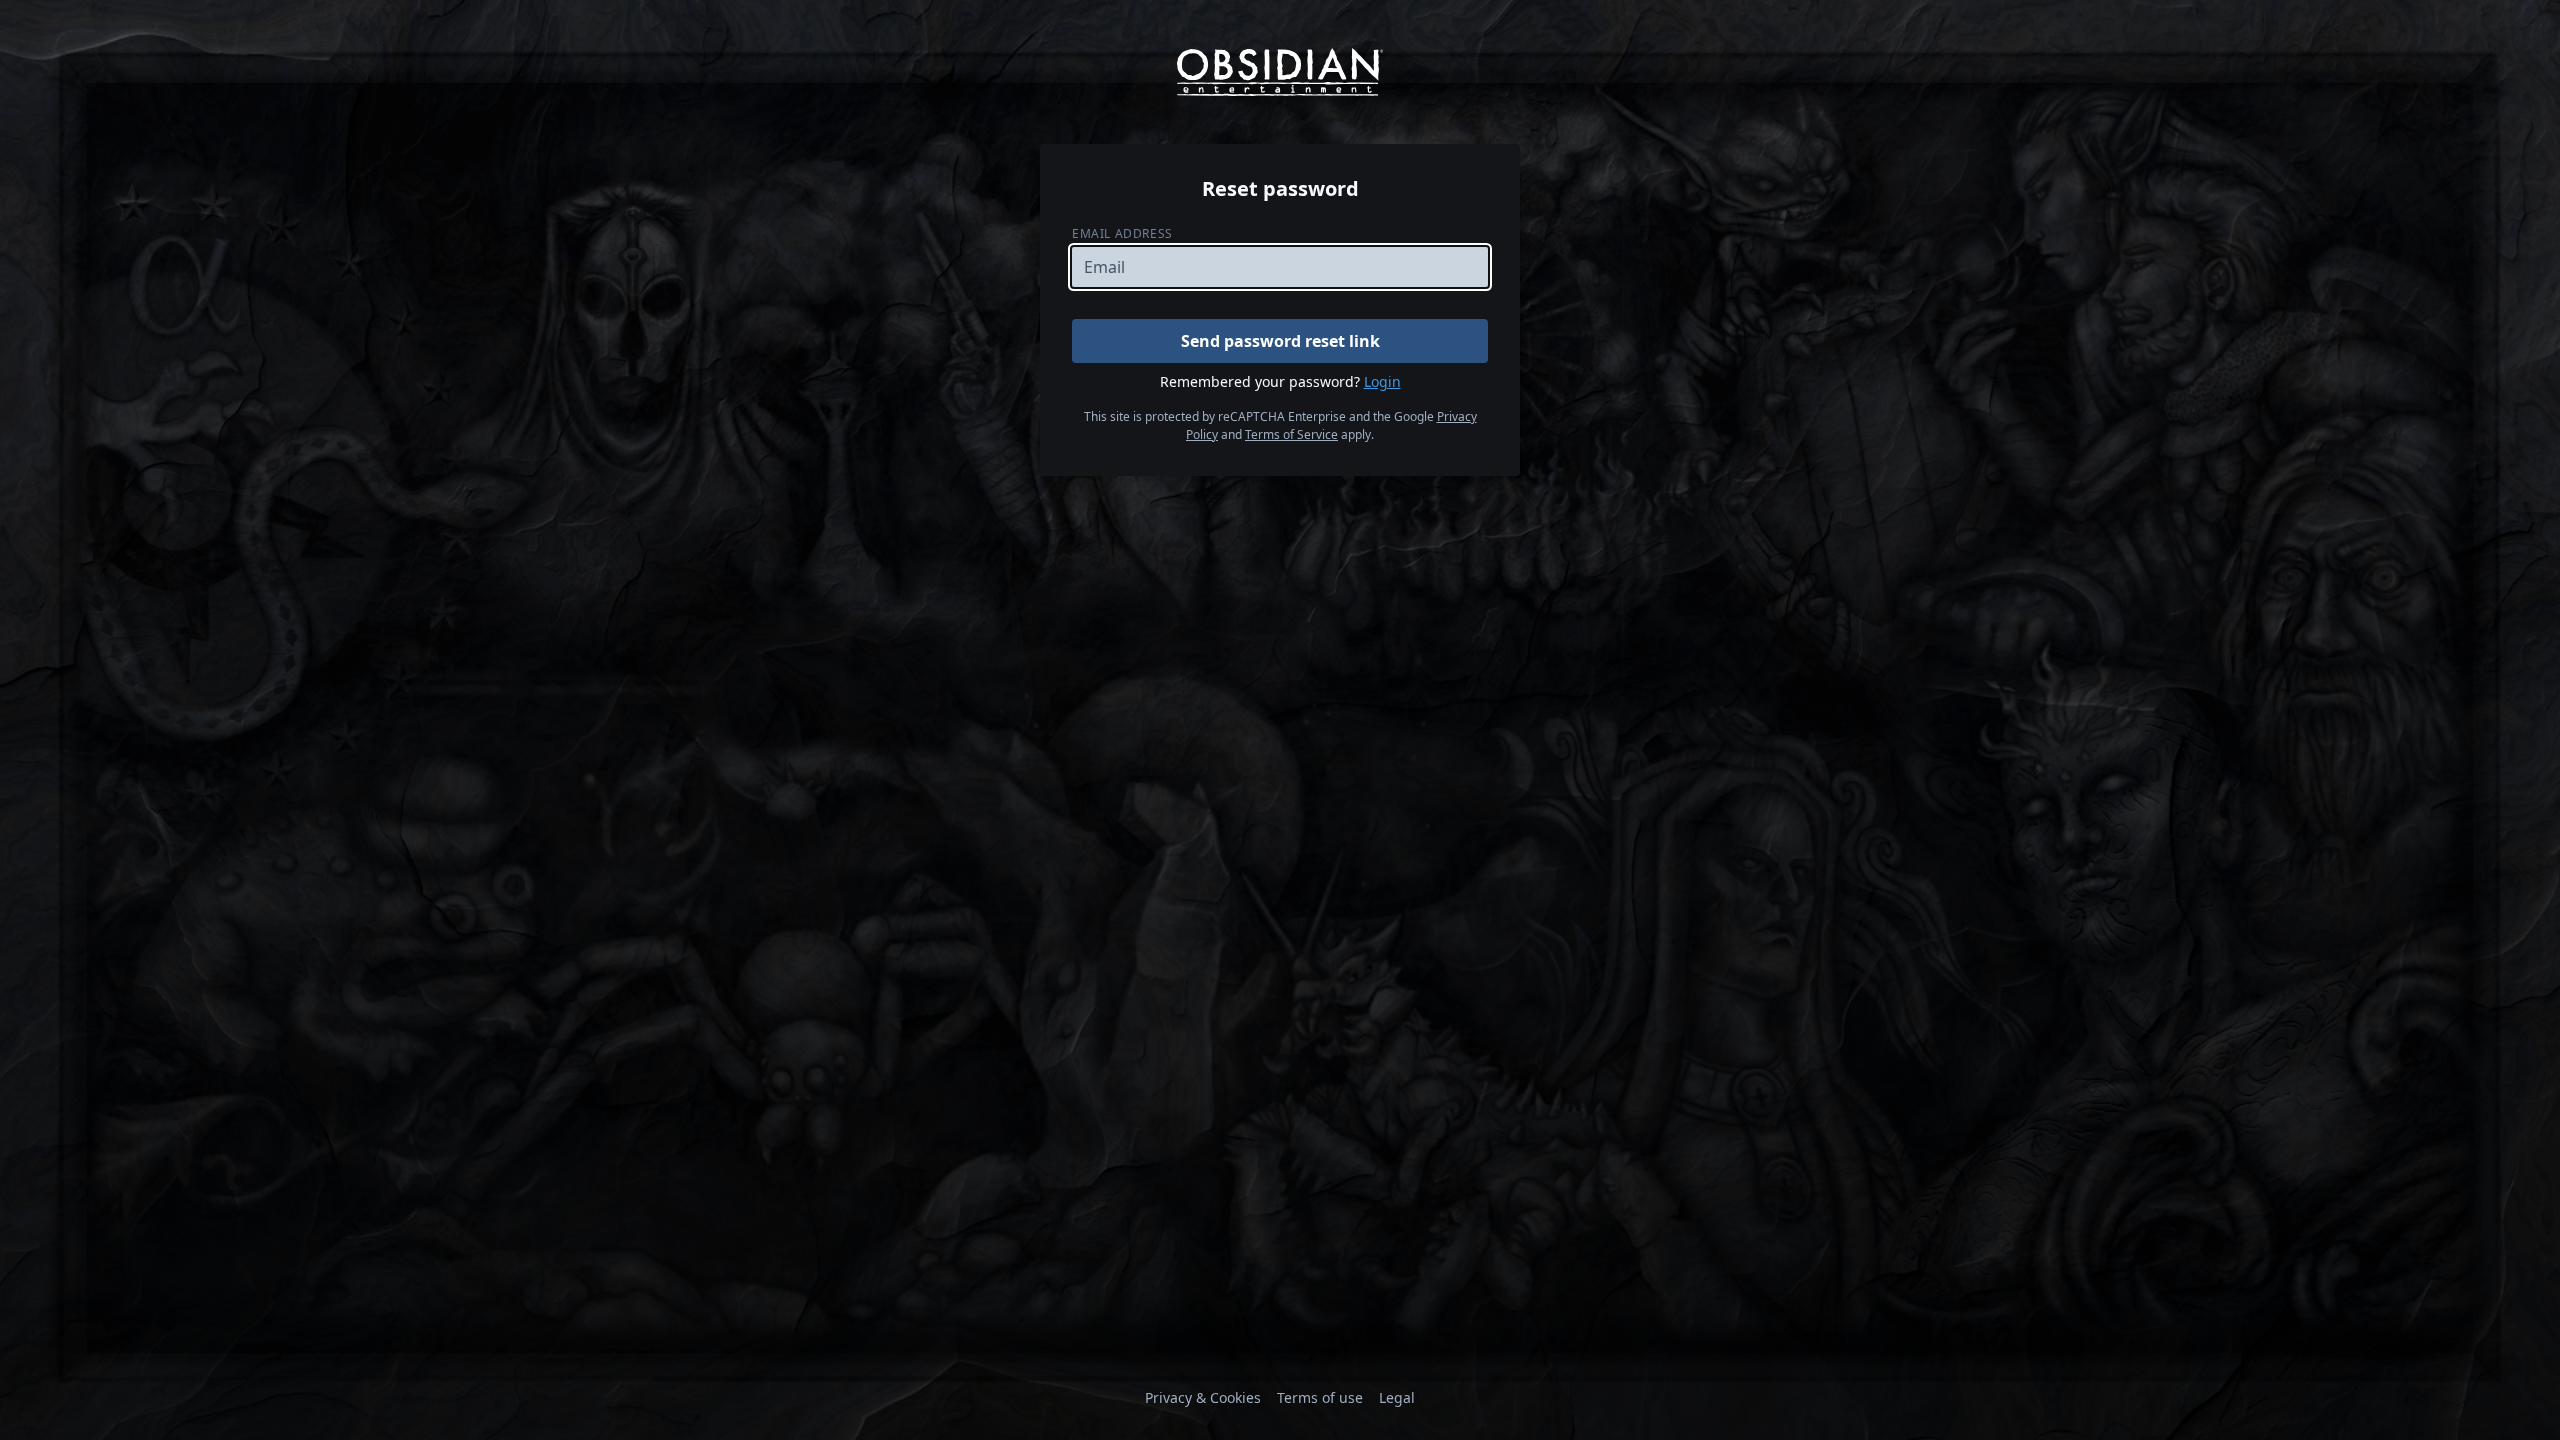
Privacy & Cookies (1203, 1397)
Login (1382, 381)
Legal (1397, 1397)
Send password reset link (1280, 341)
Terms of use (1320, 1397)
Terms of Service (1291, 434)
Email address (1122, 233)
